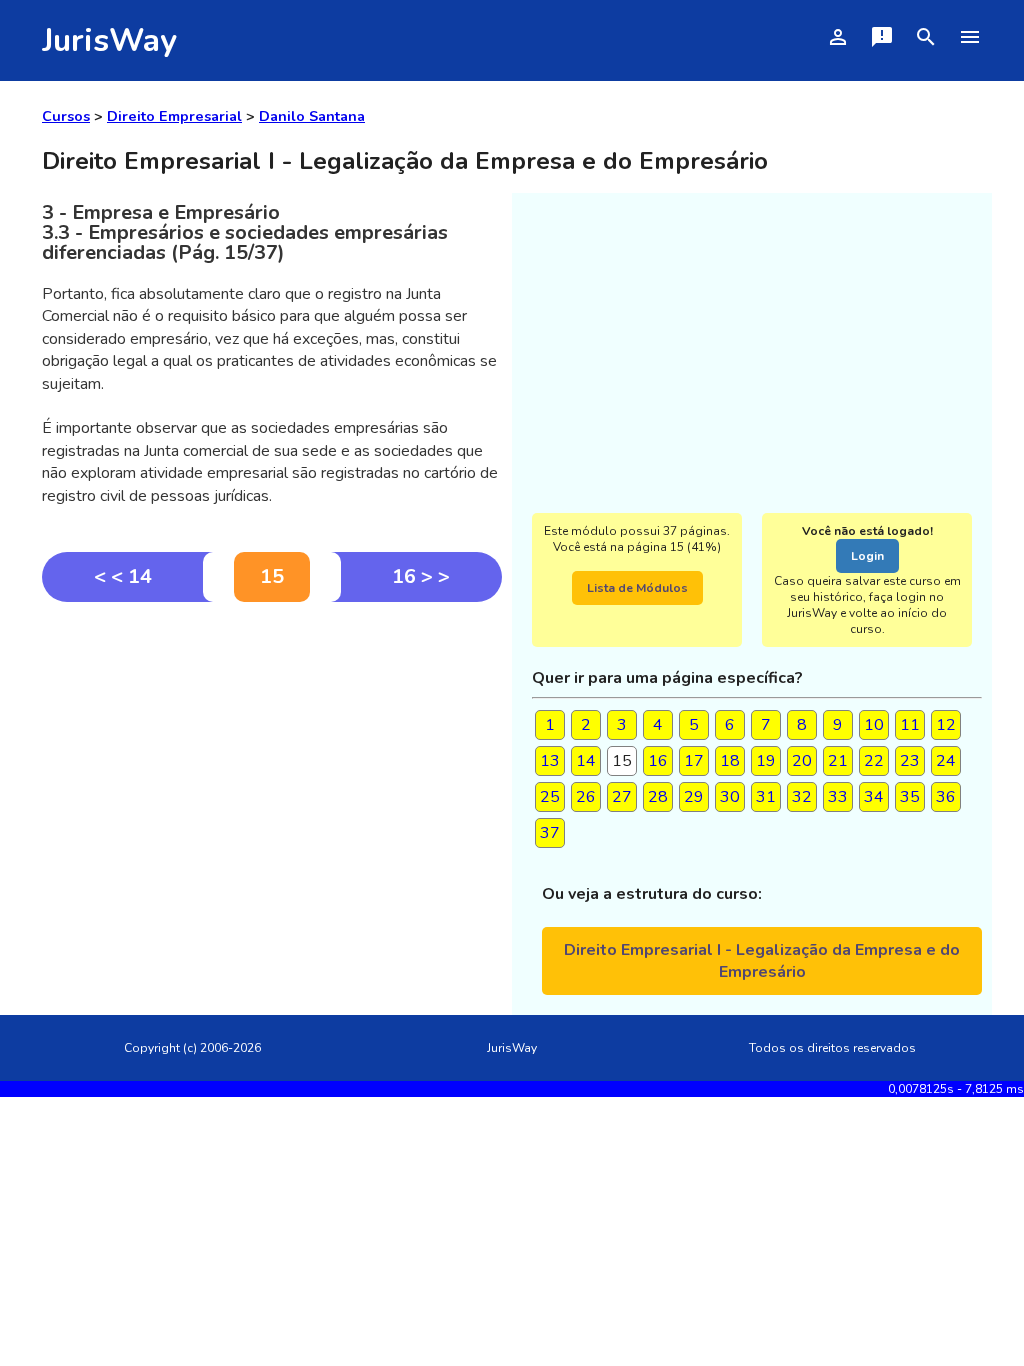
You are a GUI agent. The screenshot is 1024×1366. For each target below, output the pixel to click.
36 (946, 797)
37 (550, 833)
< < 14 (123, 576)
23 (910, 761)
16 (658, 761)
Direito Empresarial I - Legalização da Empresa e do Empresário (762, 961)
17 (694, 761)
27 (622, 797)
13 (550, 761)
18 (730, 761)
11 (910, 725)
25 (550, 797)
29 (694, 797)
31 (766, 797)
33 (838, 797)
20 (802, 761)
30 (730, 797)
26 (586, 797)
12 (946, 725)
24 (946, 761)
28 (658, 797)
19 (766, 761)
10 (874, 725)
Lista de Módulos (637, 588)
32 (802, 797)
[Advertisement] (272, 752)
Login (867, 556)
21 (838, 761)
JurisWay (109, 40)
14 (586, 761)
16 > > (421, 576)
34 (874, 797)
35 (910, 797)
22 (874, 761)
